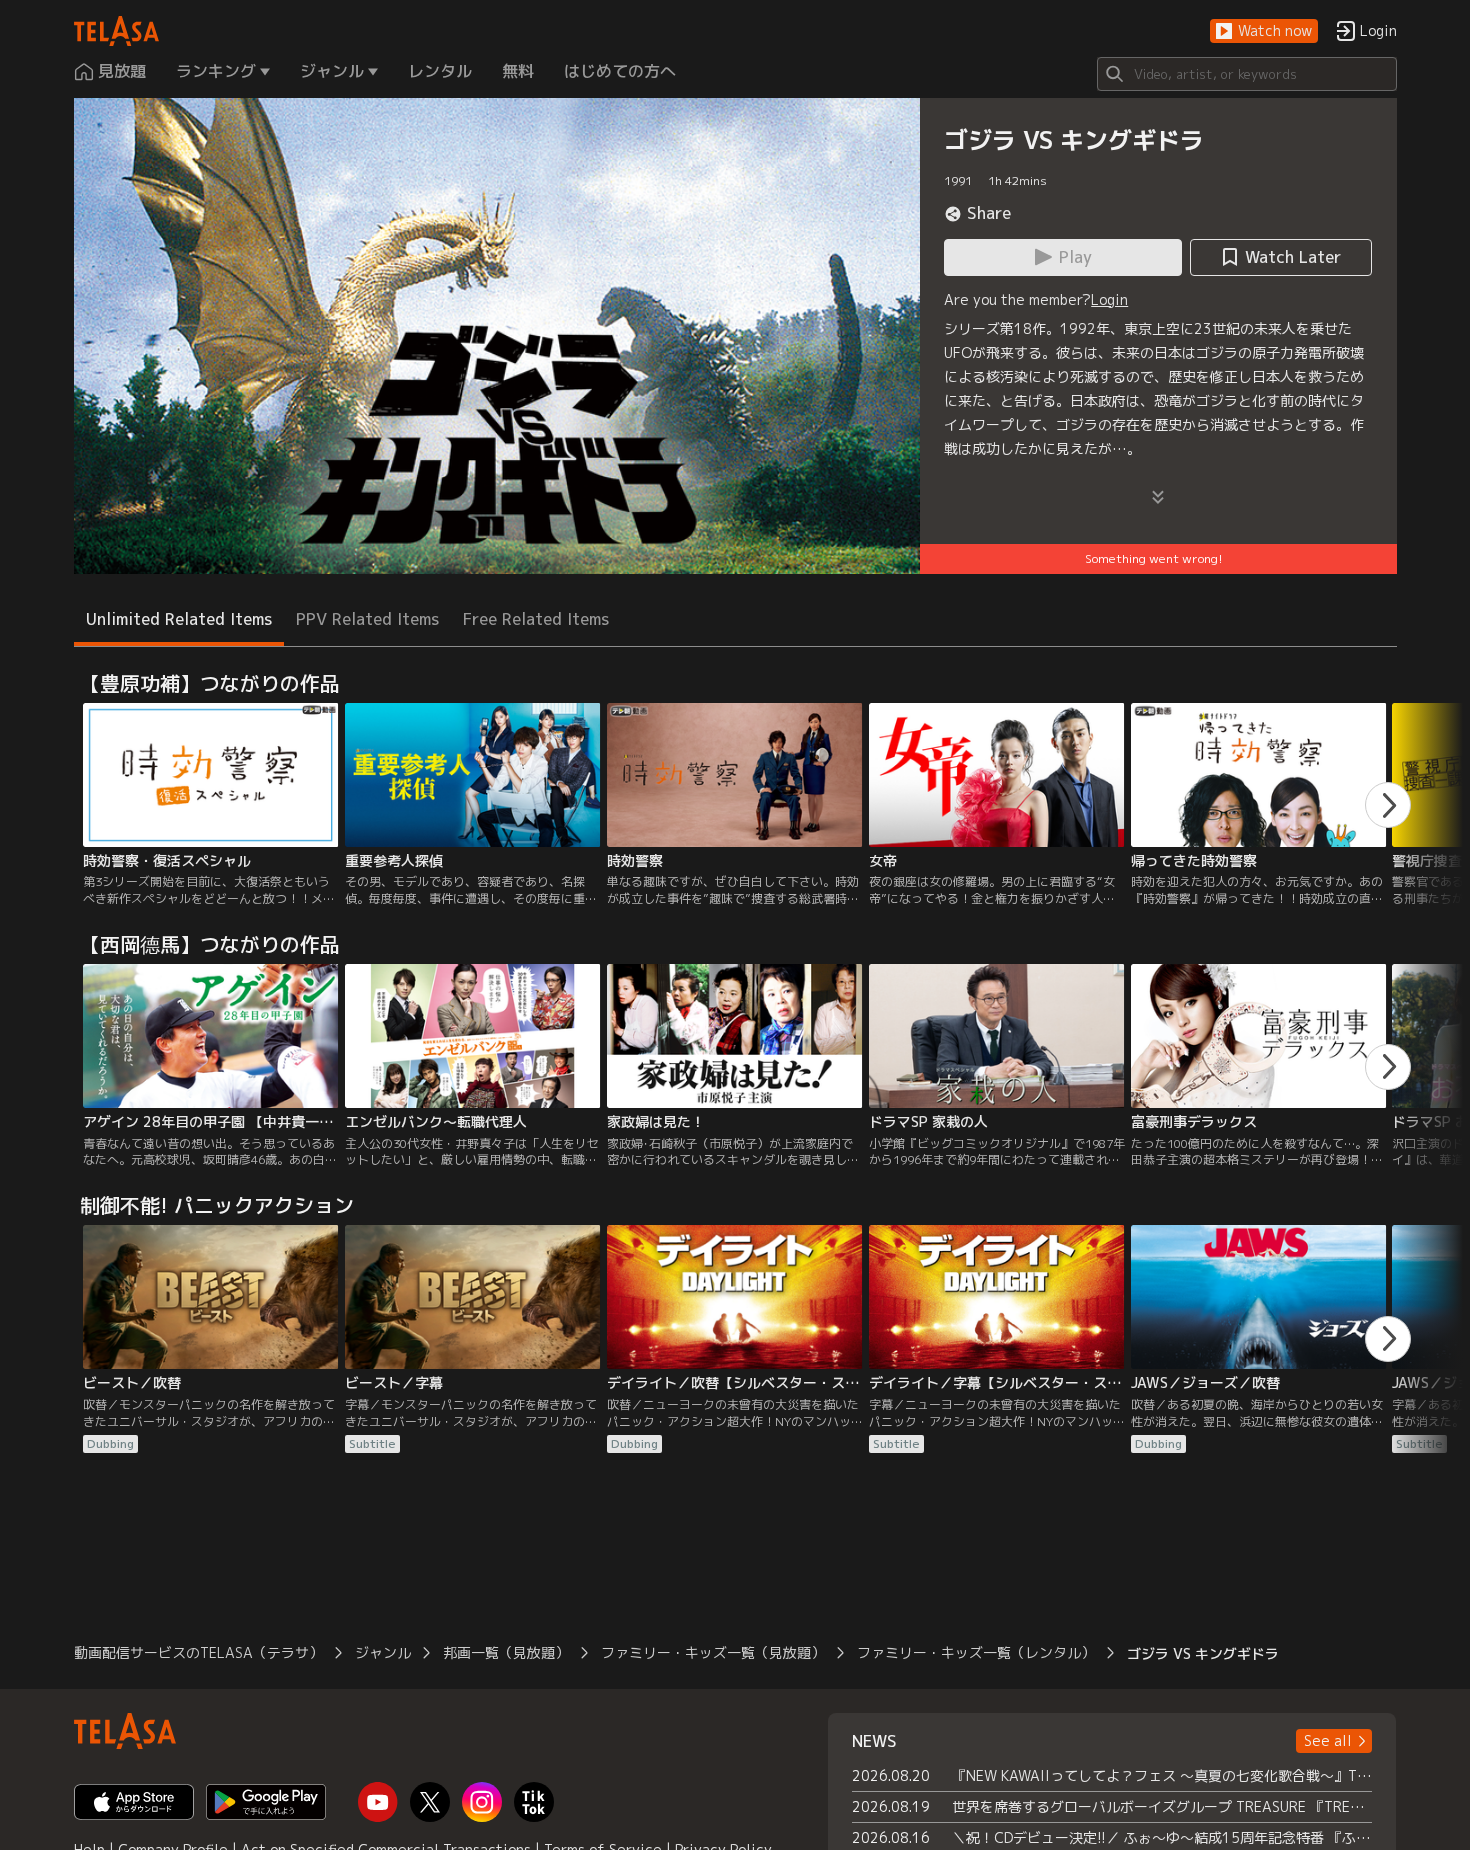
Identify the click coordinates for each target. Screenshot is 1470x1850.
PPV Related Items (367, 619)
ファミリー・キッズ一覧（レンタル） (976, 1652)
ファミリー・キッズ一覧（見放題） (713, 1652)
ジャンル (383, 1652)
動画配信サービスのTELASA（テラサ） (198, 1652)
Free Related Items (536, 619)
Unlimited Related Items (179, 619)
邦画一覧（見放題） (506, 1652)
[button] (1264, 31)
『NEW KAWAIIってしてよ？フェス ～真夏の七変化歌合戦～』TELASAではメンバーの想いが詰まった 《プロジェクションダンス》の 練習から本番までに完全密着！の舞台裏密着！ (1162, 1775)
